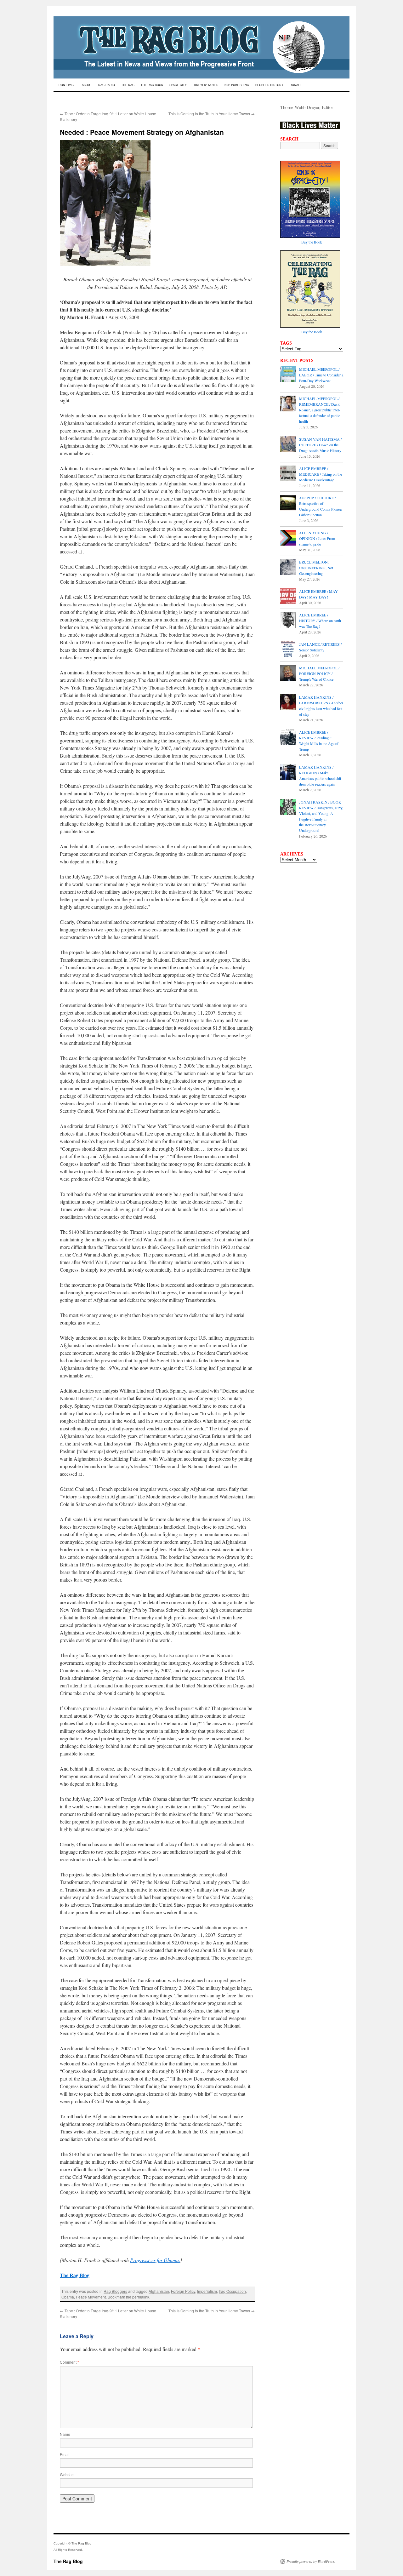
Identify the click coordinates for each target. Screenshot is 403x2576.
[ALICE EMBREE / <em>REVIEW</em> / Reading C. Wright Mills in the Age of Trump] (288, 738)
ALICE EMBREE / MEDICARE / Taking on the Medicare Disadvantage (321, 474)
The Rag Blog (68, 2561)
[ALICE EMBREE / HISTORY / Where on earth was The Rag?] (288, 621)
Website (67, 2474)
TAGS (286, 343)
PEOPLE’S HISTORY (269, 85)
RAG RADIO (107, 85)
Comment (69, 2362)
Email (65, 2454)
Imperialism (207, 2291)
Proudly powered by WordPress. (311, 2561)
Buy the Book (312, 242)
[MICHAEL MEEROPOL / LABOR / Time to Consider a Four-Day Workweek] (288, 375)
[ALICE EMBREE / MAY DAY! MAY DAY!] (288, 597)
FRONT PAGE (66, 85)
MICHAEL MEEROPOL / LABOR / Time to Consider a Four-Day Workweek (321, 375)
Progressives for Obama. (155, 2260)
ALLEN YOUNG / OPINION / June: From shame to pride (317, 538)
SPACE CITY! (179, 85)
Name (65, 2434)
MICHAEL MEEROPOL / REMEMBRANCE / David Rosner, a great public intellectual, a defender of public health (320, 410)
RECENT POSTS (297, 360)
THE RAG (128, 85)
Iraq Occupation (232, 2291)
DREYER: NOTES (206, 85)
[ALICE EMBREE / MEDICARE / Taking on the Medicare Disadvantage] (288, 474)
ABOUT (87, 85)
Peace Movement (91, 2297)
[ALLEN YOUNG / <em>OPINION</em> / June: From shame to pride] (288, 538)
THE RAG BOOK (152, 85)
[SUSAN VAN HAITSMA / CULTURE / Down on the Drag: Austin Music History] (288, 445)
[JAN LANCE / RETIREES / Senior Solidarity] (288, 650)
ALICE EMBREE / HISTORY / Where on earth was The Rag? (320, 621)
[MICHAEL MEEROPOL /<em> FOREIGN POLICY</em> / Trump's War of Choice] (288, 673)
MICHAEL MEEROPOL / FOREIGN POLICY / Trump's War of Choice (319, 673)
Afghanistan (159, 2291)
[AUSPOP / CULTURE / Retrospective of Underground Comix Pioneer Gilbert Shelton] (288, 503)
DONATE (296, 85)
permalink (141, 2297)
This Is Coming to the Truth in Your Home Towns (212, 114)
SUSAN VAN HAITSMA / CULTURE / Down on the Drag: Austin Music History (320, 445)
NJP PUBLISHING (237, 85)
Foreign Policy (183, 2291)
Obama (68, 2297)
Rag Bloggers (115, 2291)
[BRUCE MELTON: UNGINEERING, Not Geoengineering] (288, 568)
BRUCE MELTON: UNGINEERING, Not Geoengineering (316, 568)
